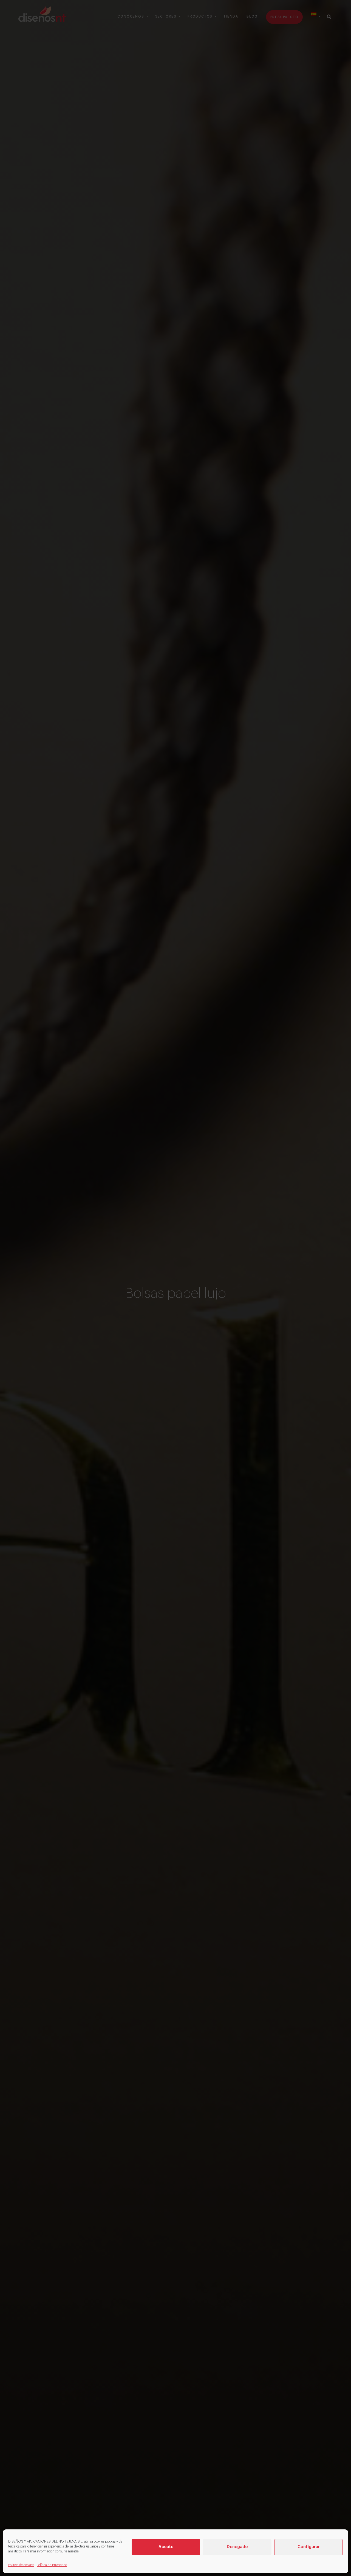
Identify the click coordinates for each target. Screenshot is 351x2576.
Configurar (309, 2547)
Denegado (237, 2547)
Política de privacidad (52, 2565)
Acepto (166, 2547)
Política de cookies (21, 2565)
